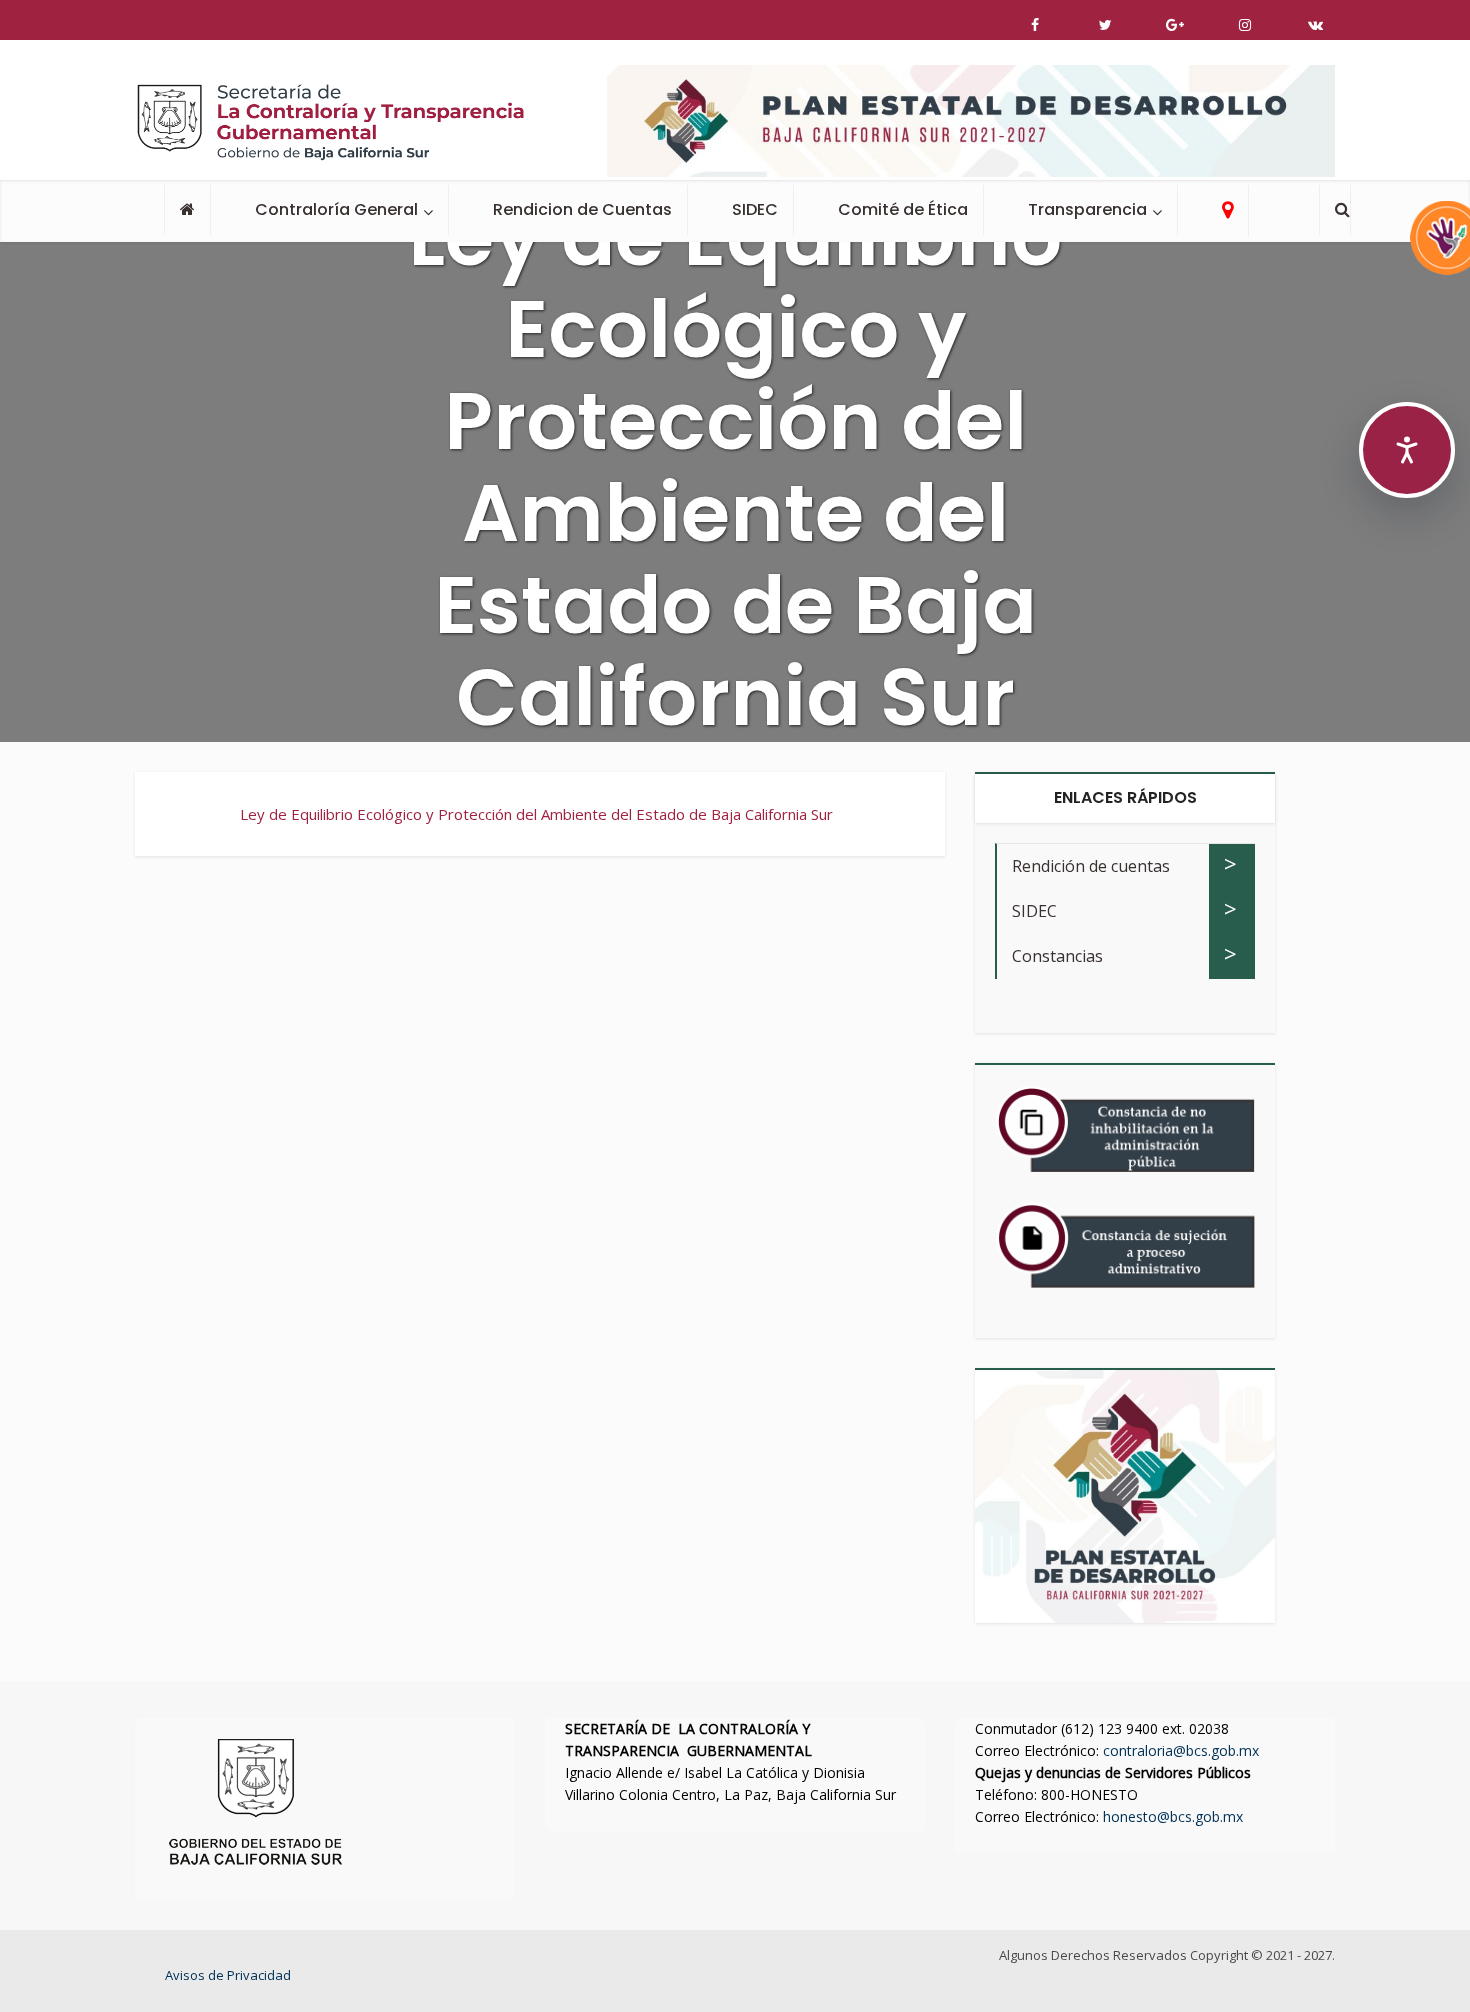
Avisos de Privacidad (228, 1975)
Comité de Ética (903, 209)
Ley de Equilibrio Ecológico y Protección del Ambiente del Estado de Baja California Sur (536, 814)
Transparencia (1087, 209)
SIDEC (755, 209)
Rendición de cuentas (1091, 866)
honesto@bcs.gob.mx (1173, 1816)
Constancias (1057, 956)
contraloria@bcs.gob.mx (1181, 1750)
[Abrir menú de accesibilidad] (1407, 450)
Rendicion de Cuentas (582, 209)
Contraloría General (336, 209)
